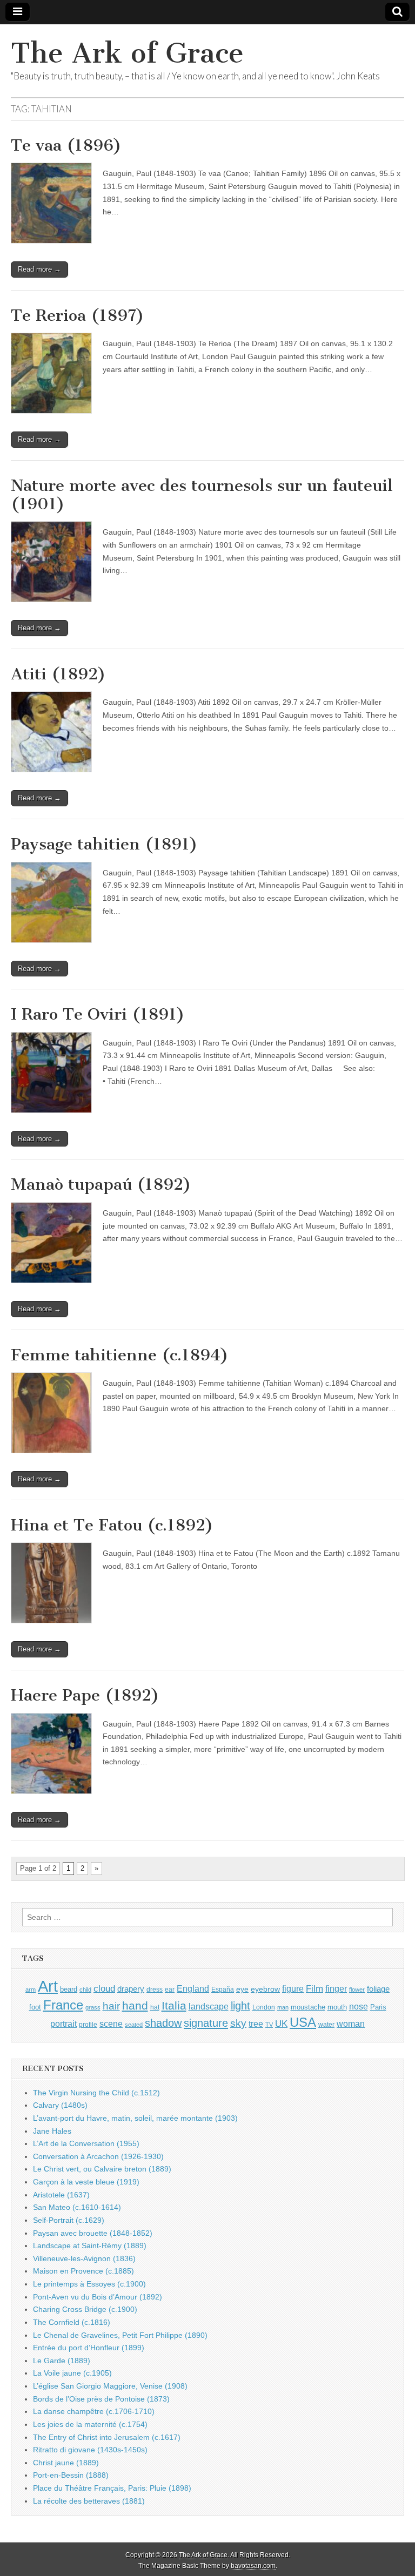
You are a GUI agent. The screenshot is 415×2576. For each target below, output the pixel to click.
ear (170, 1990)
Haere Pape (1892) (85, 1695)
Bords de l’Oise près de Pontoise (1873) (101, 2399)
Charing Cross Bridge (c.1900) (85, 2309)
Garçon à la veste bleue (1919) (86, 2182)
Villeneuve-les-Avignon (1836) (84, 2258)
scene (111, 2024)
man (283, 2007)
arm (31, 1990)
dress (155, 1990)
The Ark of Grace (127, 53)
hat (155, 2007)
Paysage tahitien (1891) (104, 844)
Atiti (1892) (58, 674)
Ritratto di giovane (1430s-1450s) (90, 2450)
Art (48, 1986)
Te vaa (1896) (66, 145)
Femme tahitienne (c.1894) (120, 1355)
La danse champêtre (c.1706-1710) (94, 2411)
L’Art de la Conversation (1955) (86, 2143)
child (85, 1990)
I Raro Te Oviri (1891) (98, 1014)
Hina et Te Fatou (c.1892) (112, 1525)
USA (303, 2022)
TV (269, 2025)
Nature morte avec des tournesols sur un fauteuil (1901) (202, 495)
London (264, 2007)
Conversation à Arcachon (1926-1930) (98, 2156)
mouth (337, 2007)
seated (134, 2025)
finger (336, 1988)
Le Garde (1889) (62, 2361)
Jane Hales (52, 2131)
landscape (209, 2006)
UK (281, 2024)
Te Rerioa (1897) (78, 315)
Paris (378, 2007)
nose (359, 2007)
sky (238, 2023)
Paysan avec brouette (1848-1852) (93, 2233)
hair (111, 2006)
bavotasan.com (253, 2566)
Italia (174, 2005)
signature (206, 2023)
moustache (308, 2007)
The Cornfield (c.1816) (72, 2322)
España (223, 1990)
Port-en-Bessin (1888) (71, 2475)
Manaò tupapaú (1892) (101, 1184)
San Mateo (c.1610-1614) (77, 2207)
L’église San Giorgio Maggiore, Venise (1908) (110, 2386)
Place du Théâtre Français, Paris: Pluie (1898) (112, 2488)
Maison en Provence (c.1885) (83, 2271)
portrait (63, 2024)
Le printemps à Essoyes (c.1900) (89, 2284)
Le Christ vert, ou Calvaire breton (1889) (102, 2169)
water (326, 2025)
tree (256, 2024)
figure (293, 1989)
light (240, 2006)
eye (242, 1989)
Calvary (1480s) (60, 2105)
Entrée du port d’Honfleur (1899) (89, 2348)
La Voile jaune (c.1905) (72, 2373)
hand (135, 2005)
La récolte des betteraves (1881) (89, 2501)
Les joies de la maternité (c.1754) (90, 2424)
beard (69, 1989)
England (193, 1988)
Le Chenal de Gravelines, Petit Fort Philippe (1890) (120, 2335)
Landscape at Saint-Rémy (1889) (90, 2245)
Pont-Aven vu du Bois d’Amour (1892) (98, 2297)
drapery (131, 1989)
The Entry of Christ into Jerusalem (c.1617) (107, 2437)
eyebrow (265, 1989)
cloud (104, 1988)
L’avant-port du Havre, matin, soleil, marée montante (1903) (135, 2118)
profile (88, 2025)
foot (35, 2007)
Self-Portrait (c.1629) (69, 2220)
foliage (378, 1989)
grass (93, 2007)
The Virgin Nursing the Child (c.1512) (96, 2093)
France (63, 2005)
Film (314, 1989)
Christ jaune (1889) (66, 2463)
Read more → (39, 269)
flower (357, 1990)
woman (351, 2024)
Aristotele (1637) (61, 2195)
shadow (163, 2023)
